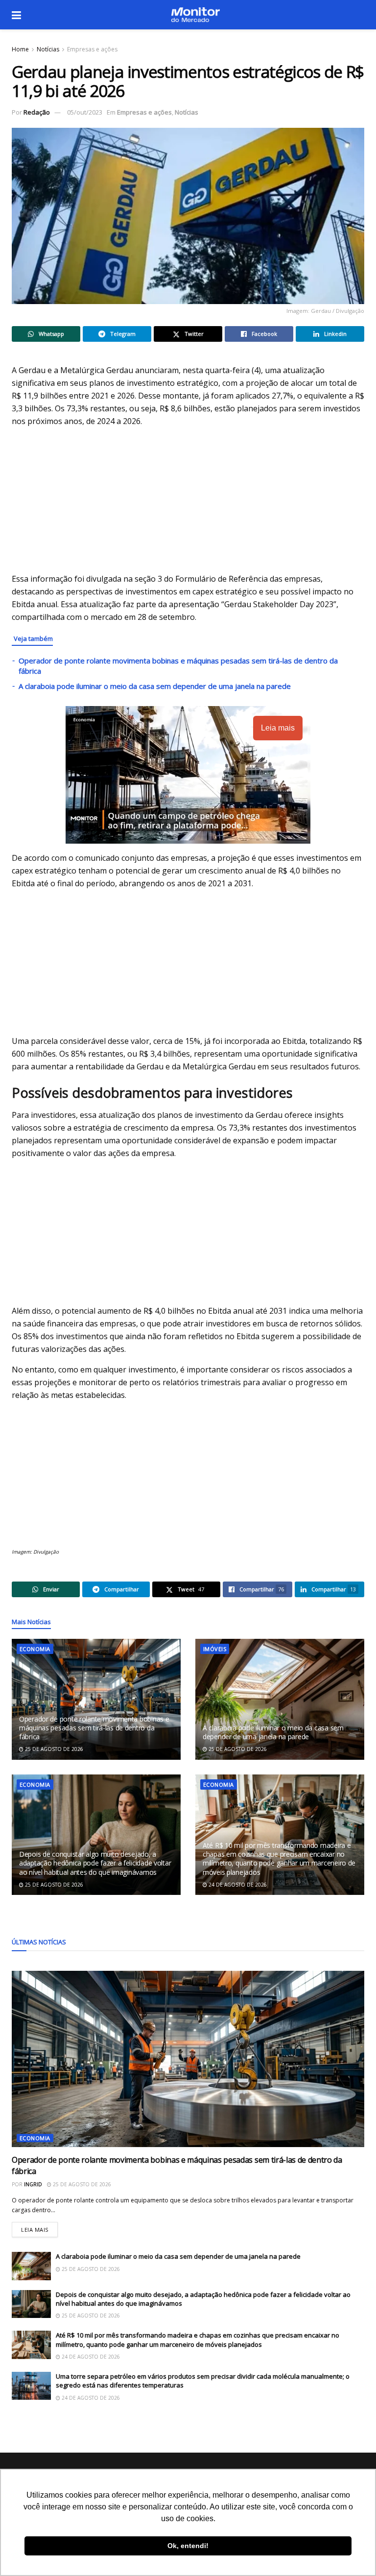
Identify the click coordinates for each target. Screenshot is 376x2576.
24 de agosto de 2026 (237, 1885)
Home (20, 49)
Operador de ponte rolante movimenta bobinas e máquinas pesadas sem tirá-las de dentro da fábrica (94, 1728)
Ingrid (33, 2184)
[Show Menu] (16, 15)
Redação (37, 112)
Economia (35, 1649)
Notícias (48, 49)
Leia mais (39, 2228)
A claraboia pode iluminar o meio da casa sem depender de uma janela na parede (155, 686)
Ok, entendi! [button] (188, 2546)
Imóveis (215, 1649)
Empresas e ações (92, 49)
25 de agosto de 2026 (53, 1749)
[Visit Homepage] (195, 15)
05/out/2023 (85, 112)
